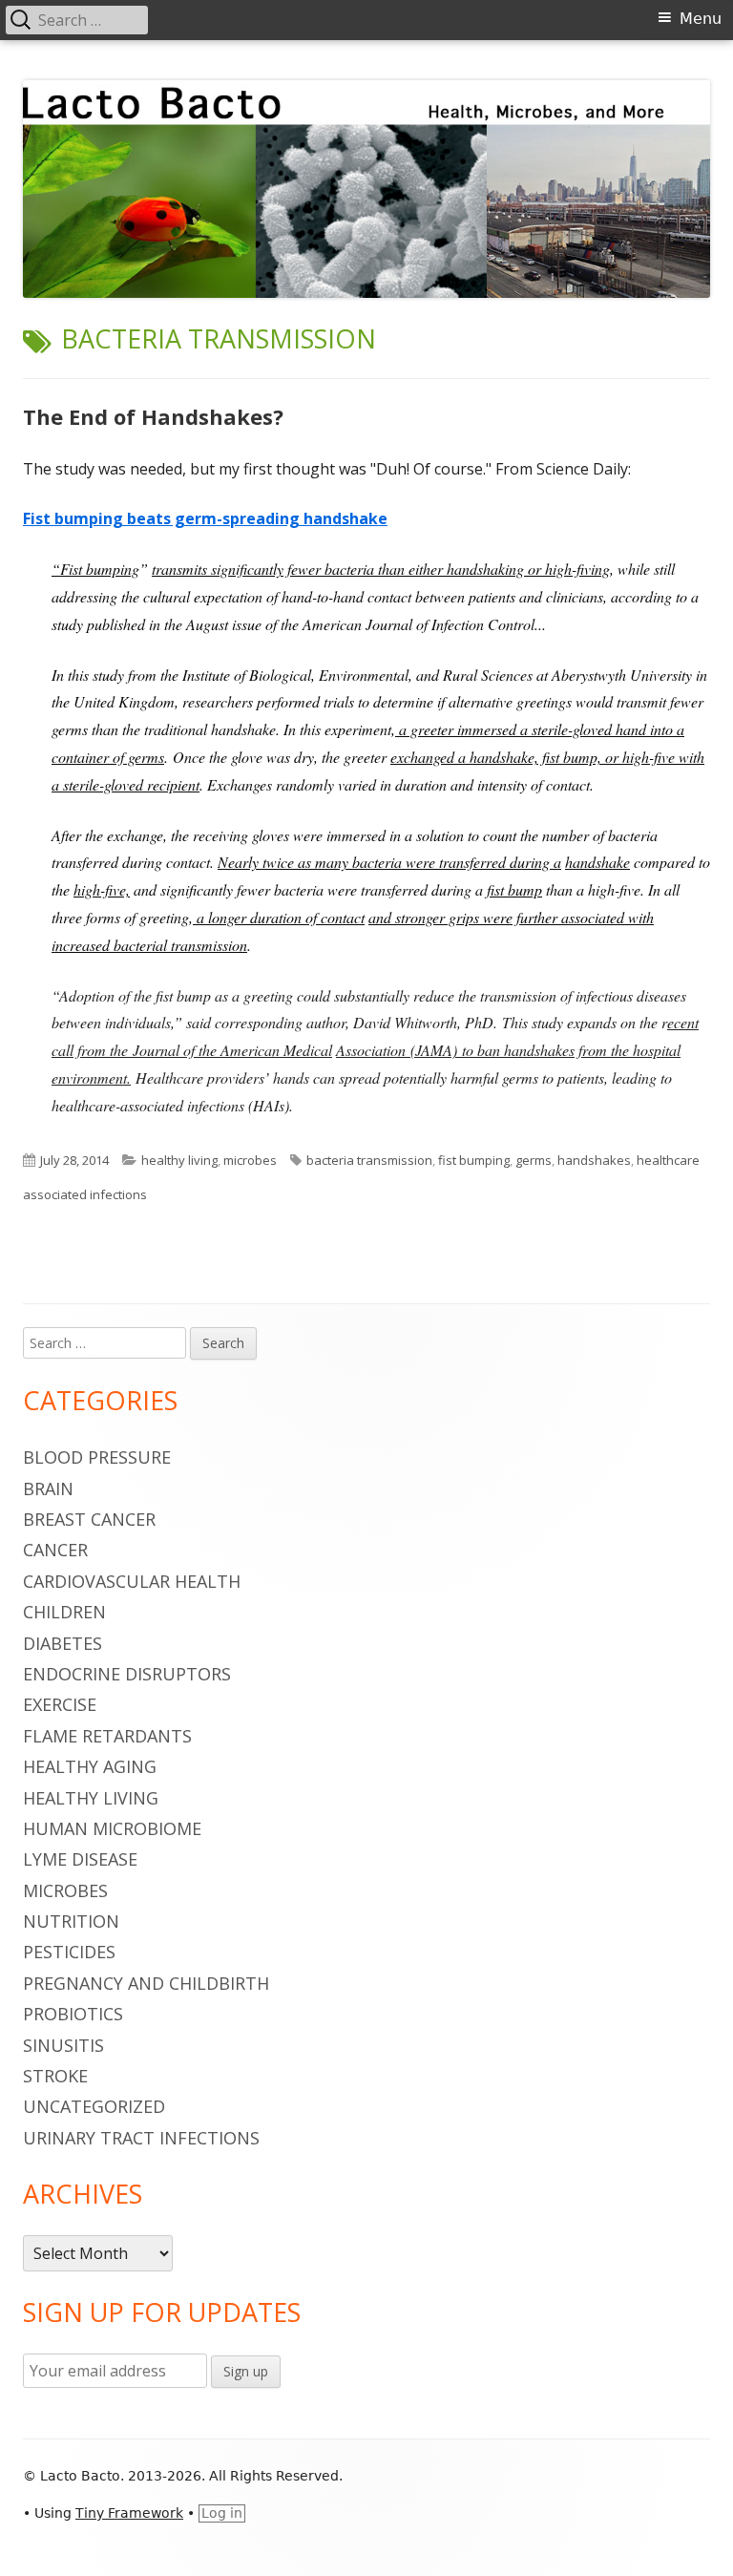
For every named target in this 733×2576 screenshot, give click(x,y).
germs (534, 1160)
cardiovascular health (132, 1581)
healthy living (179, 1160)
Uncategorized (94, 2106)
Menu (701, 19)
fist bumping (474, 1160)
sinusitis (63, 2045)
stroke (55, 2076)
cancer (55, 1550)
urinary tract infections (141, 2138)
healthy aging (90, 1766)
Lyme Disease (80, 1859)
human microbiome (112, 1828)
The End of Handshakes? (153, 416)
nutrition (71, 1921)
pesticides (69, 1952)
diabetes (63, 1643)
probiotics (73, 2014)
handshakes (594, 1160)
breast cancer (89, 1519)
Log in (222, 2513)
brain (48, 1489)
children (64, 1612)
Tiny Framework (129, 2513)
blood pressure (97, 1457)
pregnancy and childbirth (146, 1983)
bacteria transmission (369, 1160)
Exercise (60, 1704)
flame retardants (107, 1736)
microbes (250, 1160)
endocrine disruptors (127, 1674)
